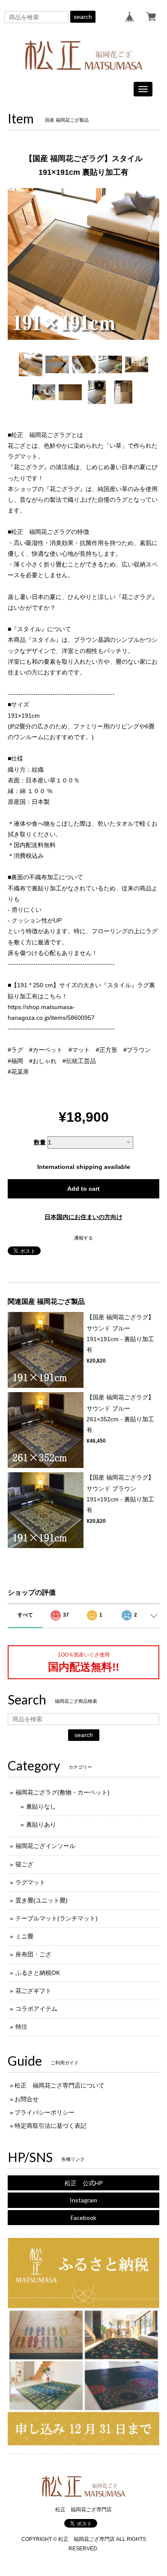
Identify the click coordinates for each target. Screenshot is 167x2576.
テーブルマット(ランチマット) (57, 1918)
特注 (21, 2027)
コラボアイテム (36, 2009)
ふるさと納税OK (38, 1973)
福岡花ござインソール (45, 1846)
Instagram (83, 2200)
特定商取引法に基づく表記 (51, 2126)
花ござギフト (33, 1991)
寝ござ (24, 1864)
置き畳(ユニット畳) (42, 1900)
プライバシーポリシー (45, 2112)
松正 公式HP (84, 2183)
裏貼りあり (41, 1824)
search (83, 17)
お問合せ (27, 2099)
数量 (40, 1142)
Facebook (83, 2218)
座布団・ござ (33, 1954)
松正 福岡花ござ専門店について (60, 2085)
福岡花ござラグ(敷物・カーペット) (63, 1792)
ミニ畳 (24, 1936)
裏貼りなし (41, 1806)
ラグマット (30, 1882)
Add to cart (83, 1189)
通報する (83, 1238)
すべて (25, 1615)
